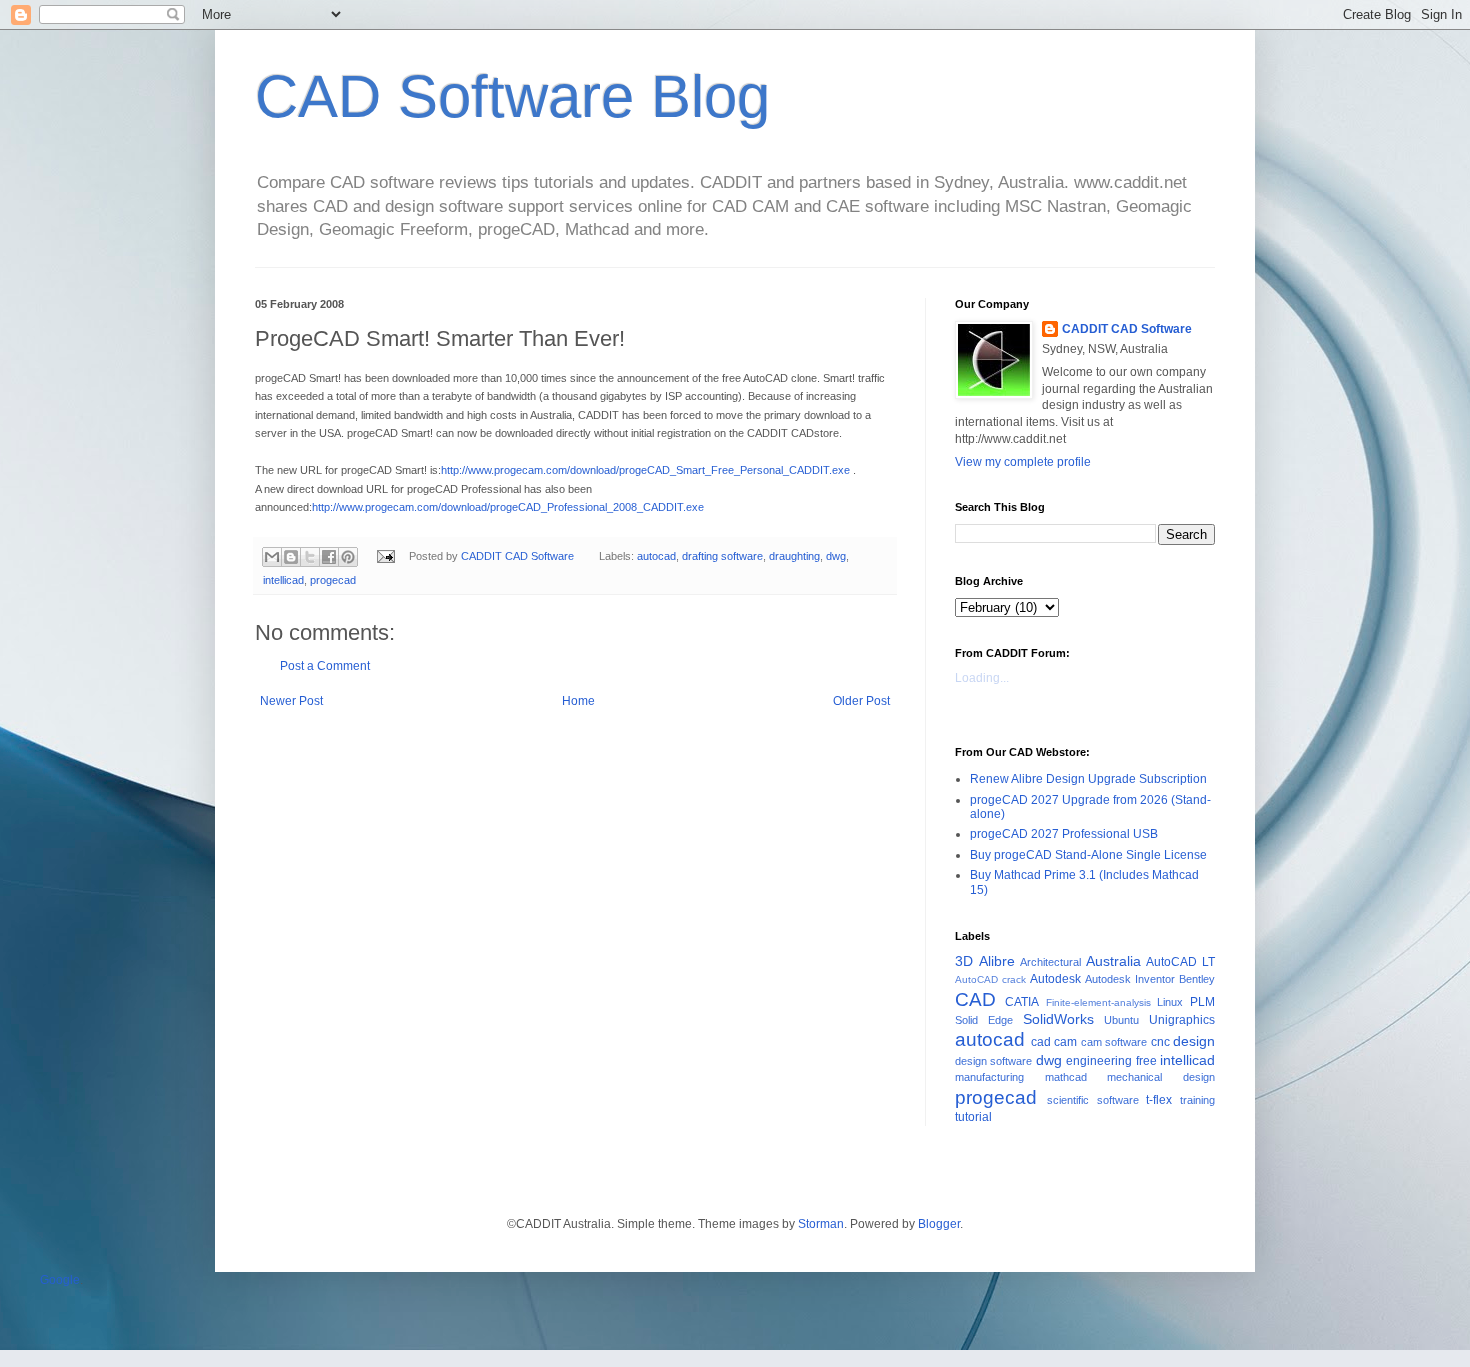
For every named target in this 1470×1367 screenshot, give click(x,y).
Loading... (982, 678)
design (1194, 1041)
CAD (975, 999)
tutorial (973, 1117)
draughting (794, 556)
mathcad (1066, 1077)
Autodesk (1055, 979)
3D (964, 961)
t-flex (1159, 1100)
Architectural (1050, 962)
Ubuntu (1121, 1020)
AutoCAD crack (990, 979)
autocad (656, 556)
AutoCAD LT (1180, 962)
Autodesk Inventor (1130, 979)
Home (578, 701)
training (1197, 1100)
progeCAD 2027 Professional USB (1064, 834)
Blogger (939, 1224)
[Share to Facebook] (329, 557)
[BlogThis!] (291, 557)
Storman (821, 1224)
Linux (1170, 1002)
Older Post (861, 701)
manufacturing (989, 1077)
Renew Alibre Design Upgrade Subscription (1088, 779)
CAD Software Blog (512, 96)
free (1146, 1061)
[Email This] (272, 557)
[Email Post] (385, 556)
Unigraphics (1182, 1020)
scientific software (1093, 1100)
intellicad (283, 580)
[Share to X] (310, 557)
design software (993, 1061)
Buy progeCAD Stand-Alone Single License (1088, 855)
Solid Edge (984, 1020)
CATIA (1022, 1002)
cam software (1114, 1042)
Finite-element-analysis (1098, 1002)
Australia (1113, 961)
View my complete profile (1023, 462)
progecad (333, 580)
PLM (1202, 1002)
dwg (836, 556)
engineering (1099, 1061)
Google (60, 1280)
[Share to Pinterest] (348, 557)
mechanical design (1161, 1077)
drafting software (722, 556)
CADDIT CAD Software (1127, 329)
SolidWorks (1058, 1019)
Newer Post (291, 701)
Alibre (997, 961)
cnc (1160, 1042)
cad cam (1054, 1042)
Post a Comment (325, 666)
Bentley (1197, 979)
